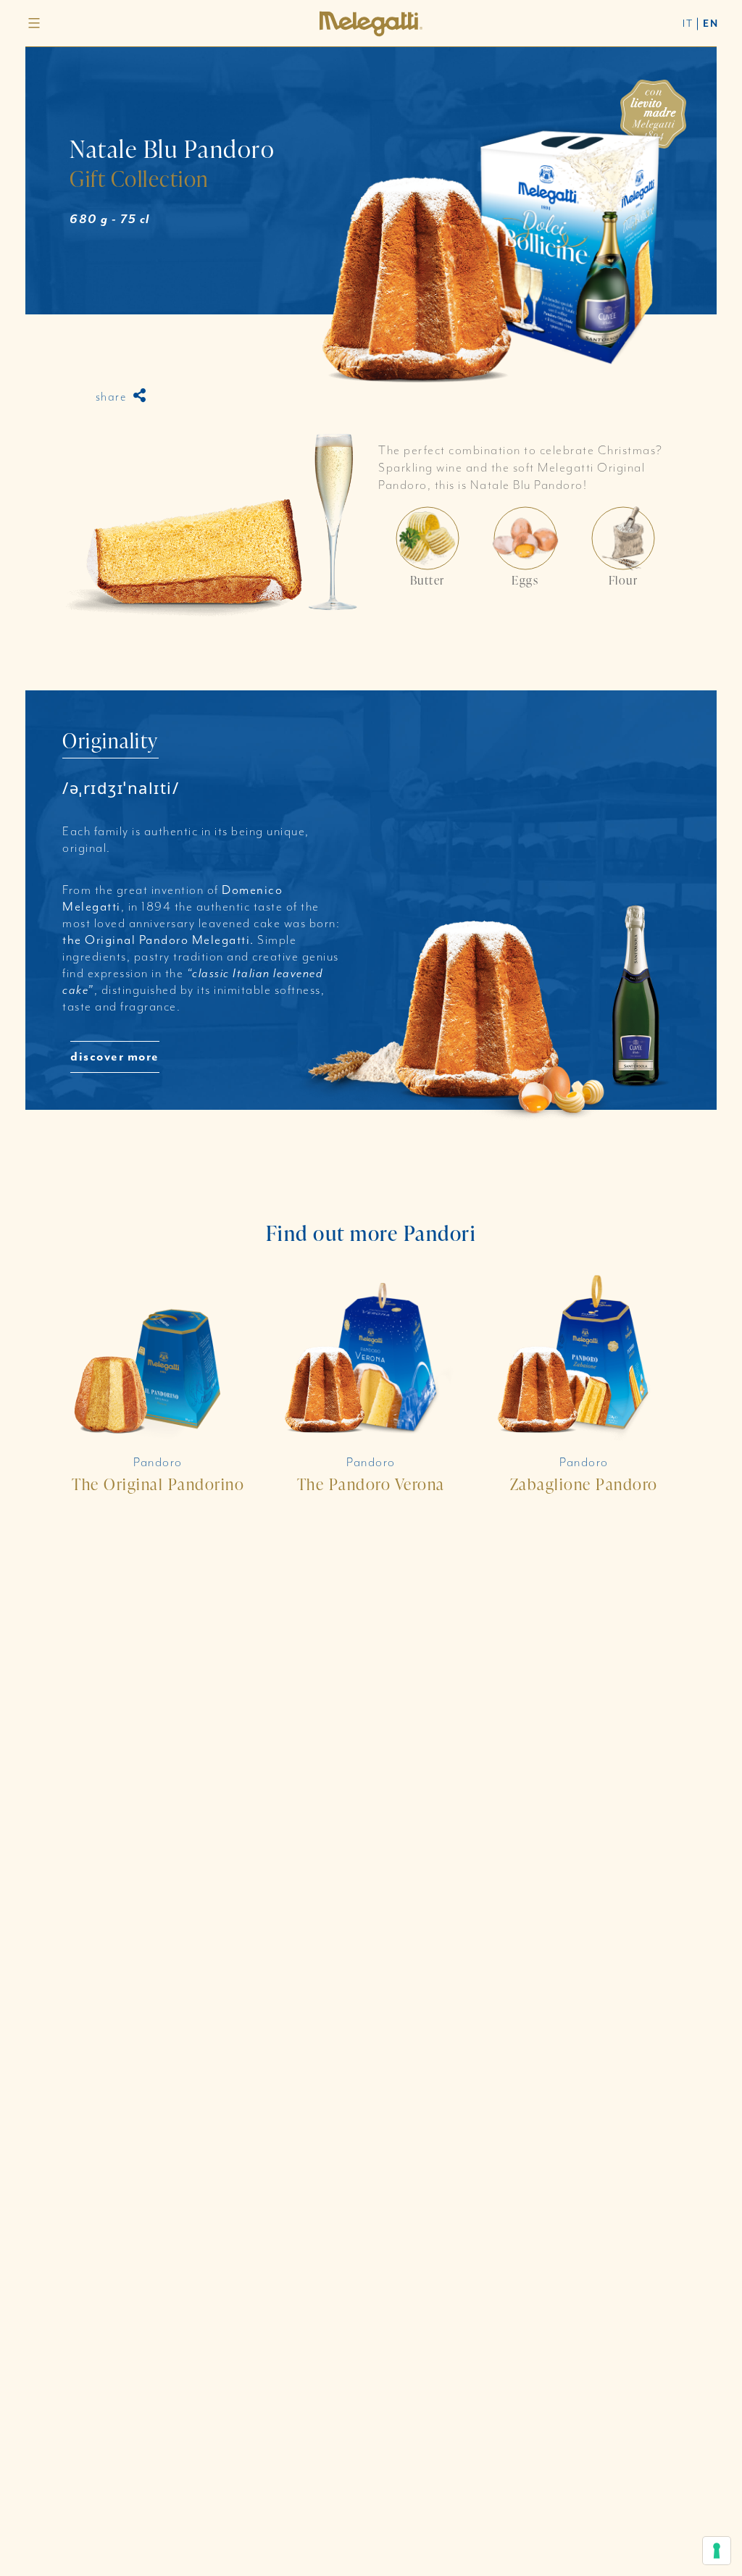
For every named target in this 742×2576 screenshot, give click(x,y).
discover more (115, 1057)
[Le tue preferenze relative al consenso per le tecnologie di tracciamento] (717, 2551)
